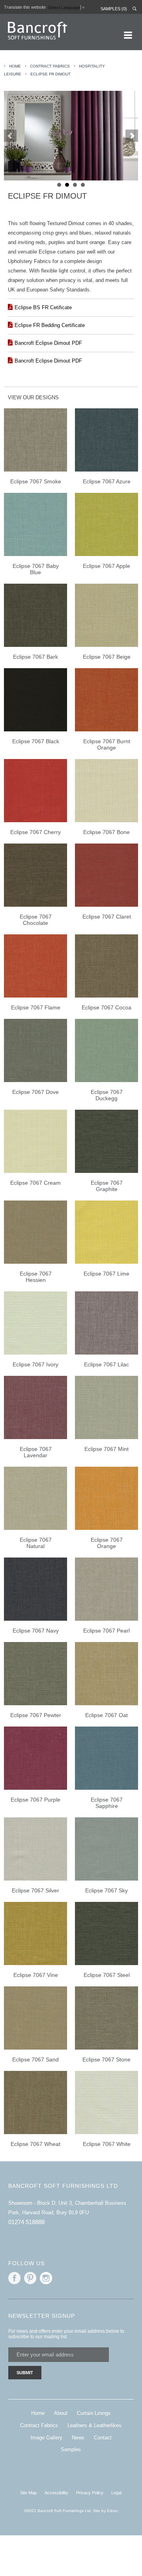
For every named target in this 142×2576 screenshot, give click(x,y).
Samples (71, 2449)
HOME (15, 66)
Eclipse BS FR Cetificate (43, 307)
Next (132, 136)
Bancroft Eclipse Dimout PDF (48, 343)
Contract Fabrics (50, 66)
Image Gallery (46, 2438)
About (61, 2413)
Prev (10, 136)
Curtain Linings (94, 2413)
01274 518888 (26, 2222)
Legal (116, 2493)
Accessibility (56, 2493)
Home (38, 2413)
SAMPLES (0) (114, 9)
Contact (103, 2438)
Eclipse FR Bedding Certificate (50, 325)
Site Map (28, 2493)
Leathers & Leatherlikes (94, 2425)
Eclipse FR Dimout (50, 74)
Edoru (112, 2511)
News (78, 2438)
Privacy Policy (90, 2493)
